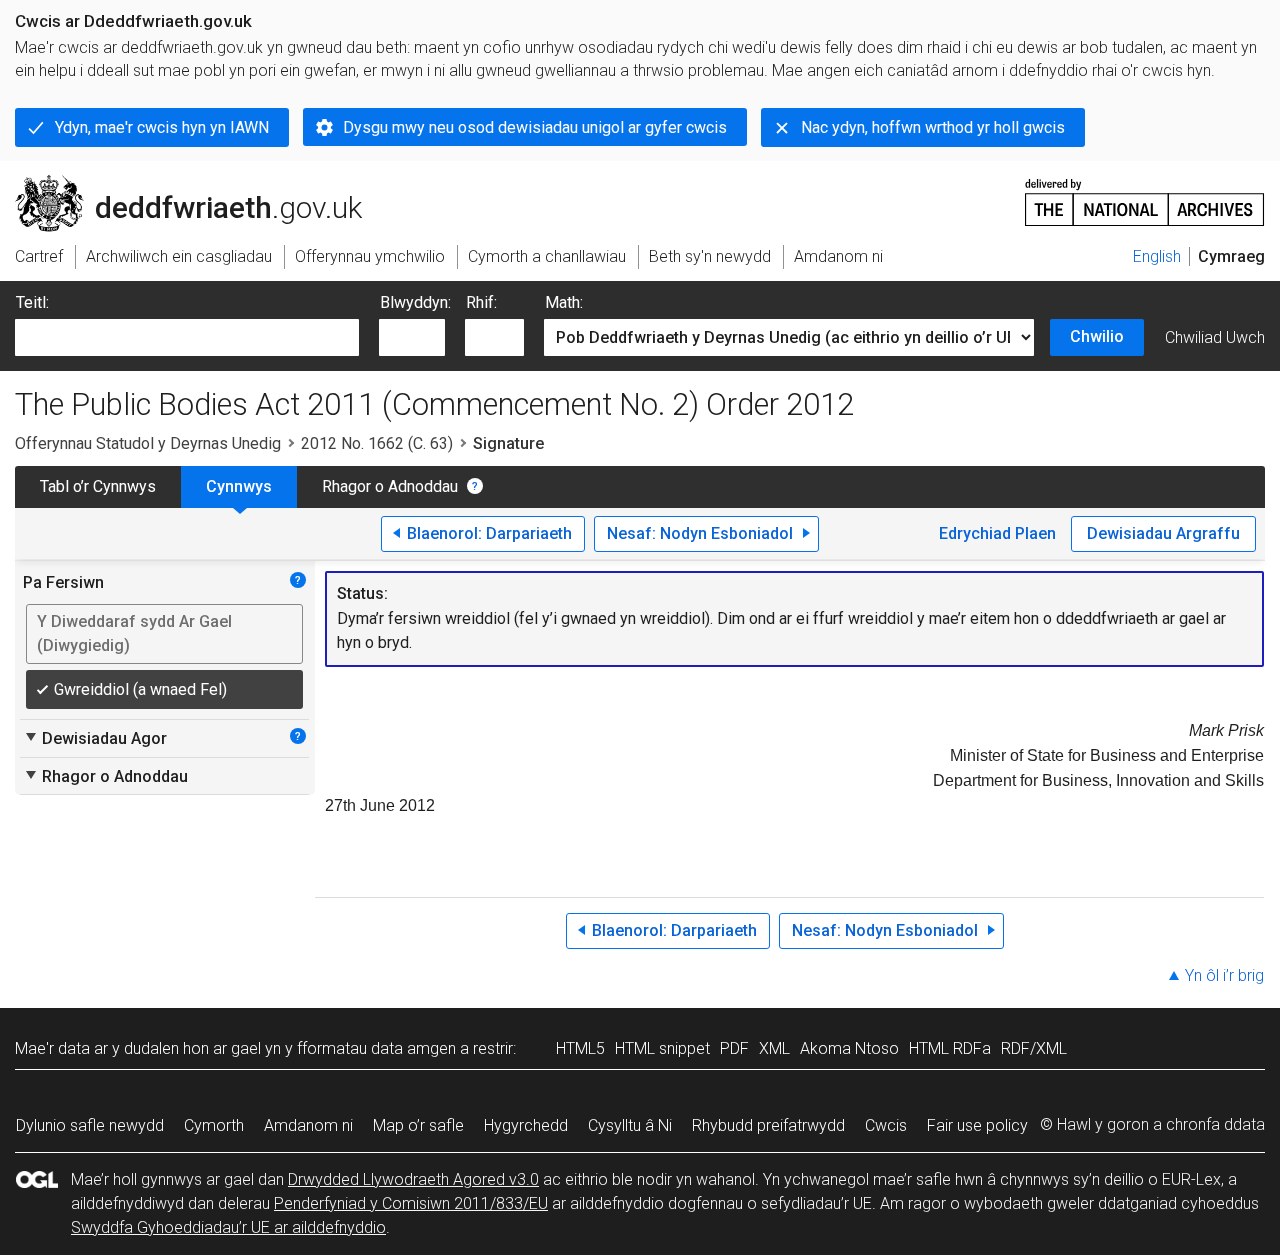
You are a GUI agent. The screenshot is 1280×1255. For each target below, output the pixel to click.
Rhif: (481, 302)
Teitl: (32, 302)
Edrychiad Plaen (997, 533)
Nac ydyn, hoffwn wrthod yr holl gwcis (933, 127)
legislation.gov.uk (180, 183)
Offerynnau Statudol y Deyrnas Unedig (148, 443)
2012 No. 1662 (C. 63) (377, 443)
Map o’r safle (418, 1125)
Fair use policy (977, 1125)
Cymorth (214, 1125)
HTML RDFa (950, 1048)
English (1157, 256)
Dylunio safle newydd (90, 1125)
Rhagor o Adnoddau (390, 486)
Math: (564, 302)
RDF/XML (1034, 1048)
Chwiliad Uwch (1215, 337)
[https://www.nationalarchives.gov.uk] (1145, 194)
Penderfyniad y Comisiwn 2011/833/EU (411, 1203)
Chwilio (1097, 336)
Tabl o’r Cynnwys (98, 486)
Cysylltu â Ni (630, 1125)
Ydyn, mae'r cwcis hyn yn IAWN (162, 127)
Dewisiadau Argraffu (1163, 533)
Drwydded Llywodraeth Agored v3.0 (413, 1179)
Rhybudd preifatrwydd (768, 1125)
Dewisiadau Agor (95, 738)
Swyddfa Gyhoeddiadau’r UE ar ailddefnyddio (228, 1227)
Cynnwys (239, 486)
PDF (734, 1048)
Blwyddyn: (415, 302)
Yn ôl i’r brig (1224, 975)
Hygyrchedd (526, 1125)
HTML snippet (662, 1048)
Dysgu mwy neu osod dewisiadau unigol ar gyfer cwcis (535, 127)
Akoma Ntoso (849, 1048)
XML (774, 1048)
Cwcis (886, 1125)
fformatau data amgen (376, 1048)
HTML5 (580, 1048)
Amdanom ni (308, 1125)
